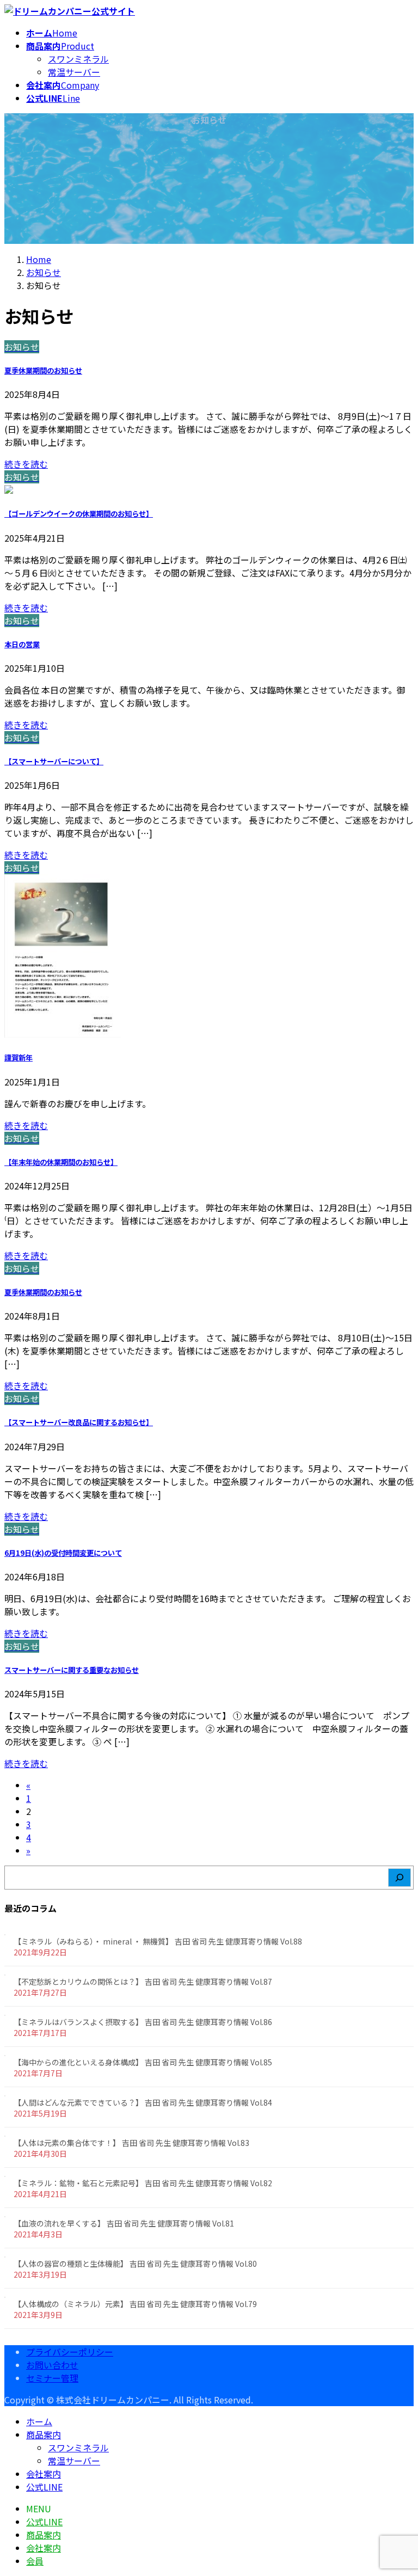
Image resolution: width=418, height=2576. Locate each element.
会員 (35, 2561)
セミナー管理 (52, 2378)
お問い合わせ (52, 2365)
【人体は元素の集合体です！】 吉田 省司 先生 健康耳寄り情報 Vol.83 (131, 2143)
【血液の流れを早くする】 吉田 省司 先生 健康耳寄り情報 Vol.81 (124, 2223)
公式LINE (44, 2487)
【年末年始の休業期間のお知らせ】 (61, 1162)
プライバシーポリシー (70, 2352)
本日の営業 (22, 644)
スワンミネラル (78, 59)
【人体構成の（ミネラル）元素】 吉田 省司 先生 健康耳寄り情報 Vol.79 (135, 2304)
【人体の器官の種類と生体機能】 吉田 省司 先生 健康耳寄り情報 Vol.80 (135, 2264)
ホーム (39, 2421)
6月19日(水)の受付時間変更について (63, 1553)
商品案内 (44, 2434)
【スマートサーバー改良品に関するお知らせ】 (79, 1422)
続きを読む (26, 464)
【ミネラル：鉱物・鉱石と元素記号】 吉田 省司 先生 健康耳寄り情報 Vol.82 (143, 2183)
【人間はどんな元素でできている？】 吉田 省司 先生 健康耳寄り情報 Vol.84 (143, 2102)
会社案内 (44, 2474)
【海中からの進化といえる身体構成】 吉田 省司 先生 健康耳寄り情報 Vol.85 (143, 2062)
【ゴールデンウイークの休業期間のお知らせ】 (79, 514)
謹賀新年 (19, 1057)
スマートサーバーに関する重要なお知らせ (72, 1670)
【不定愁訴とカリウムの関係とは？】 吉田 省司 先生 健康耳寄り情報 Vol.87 (143, 1982)
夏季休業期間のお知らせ (43, 370)
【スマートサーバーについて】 (54, 761)
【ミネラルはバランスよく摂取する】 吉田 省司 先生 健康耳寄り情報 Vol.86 (143, 2022)
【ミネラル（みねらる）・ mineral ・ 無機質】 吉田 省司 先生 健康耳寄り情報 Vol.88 (158, 1941)
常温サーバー (74, 72)
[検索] (399, 1878)
